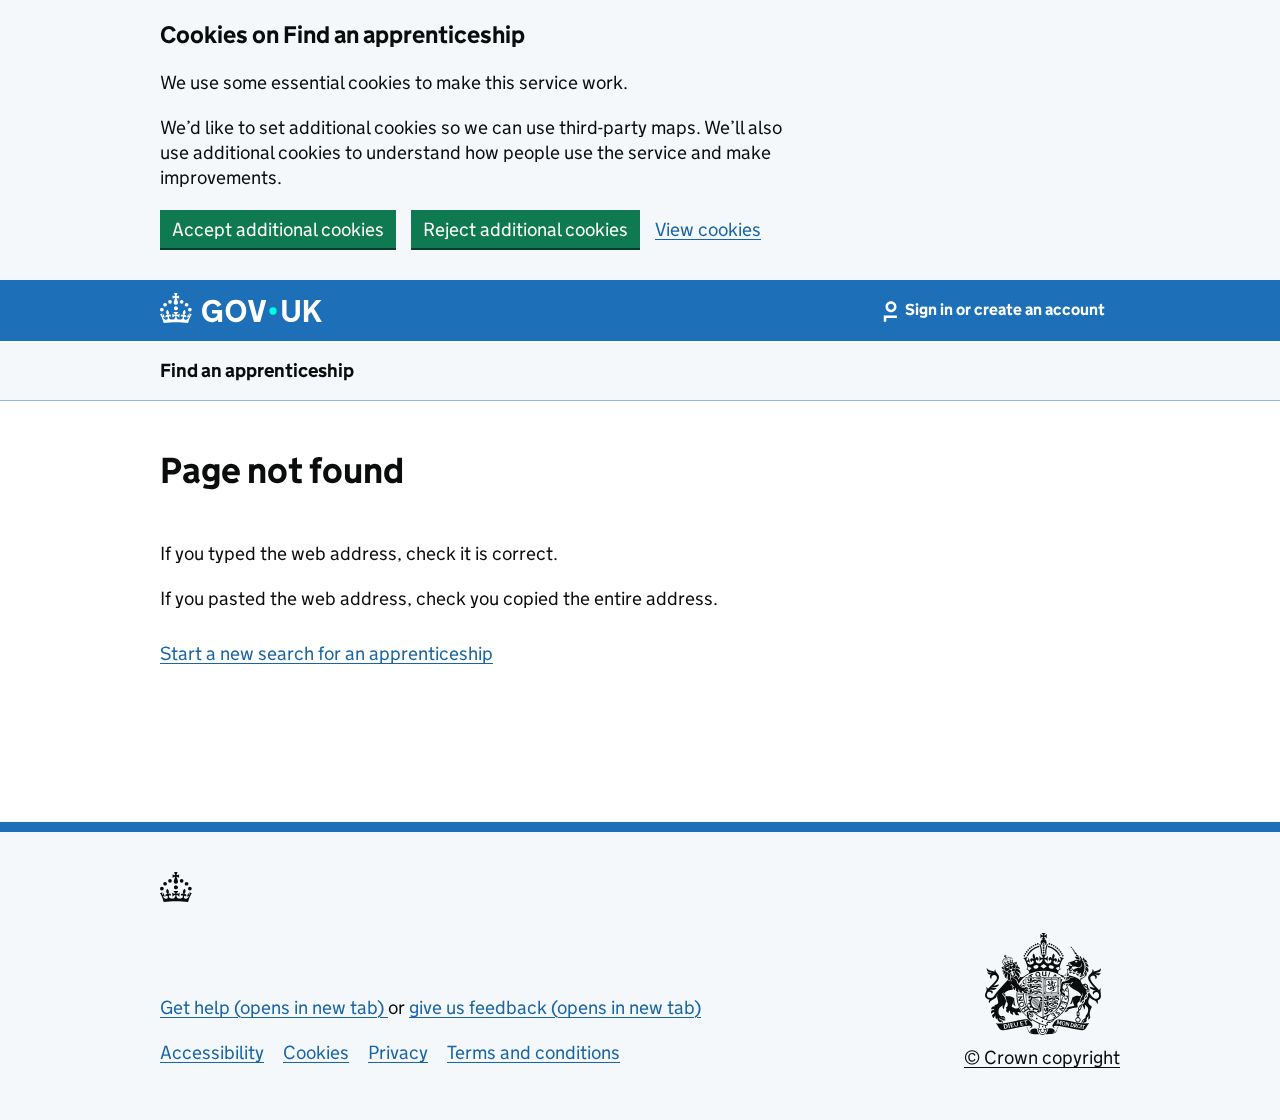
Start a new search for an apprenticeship (326, 653)
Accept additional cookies (278, 229)
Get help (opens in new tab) (274, 1007)
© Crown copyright (1042, 1057)
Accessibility (212, 1052)
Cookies (316, 1052)
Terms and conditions (533, 1052)
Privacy (398, 1052)
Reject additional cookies (525, 229)
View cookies (708, 229)
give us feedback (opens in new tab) (555, 1007)
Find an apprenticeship (257, 370)
